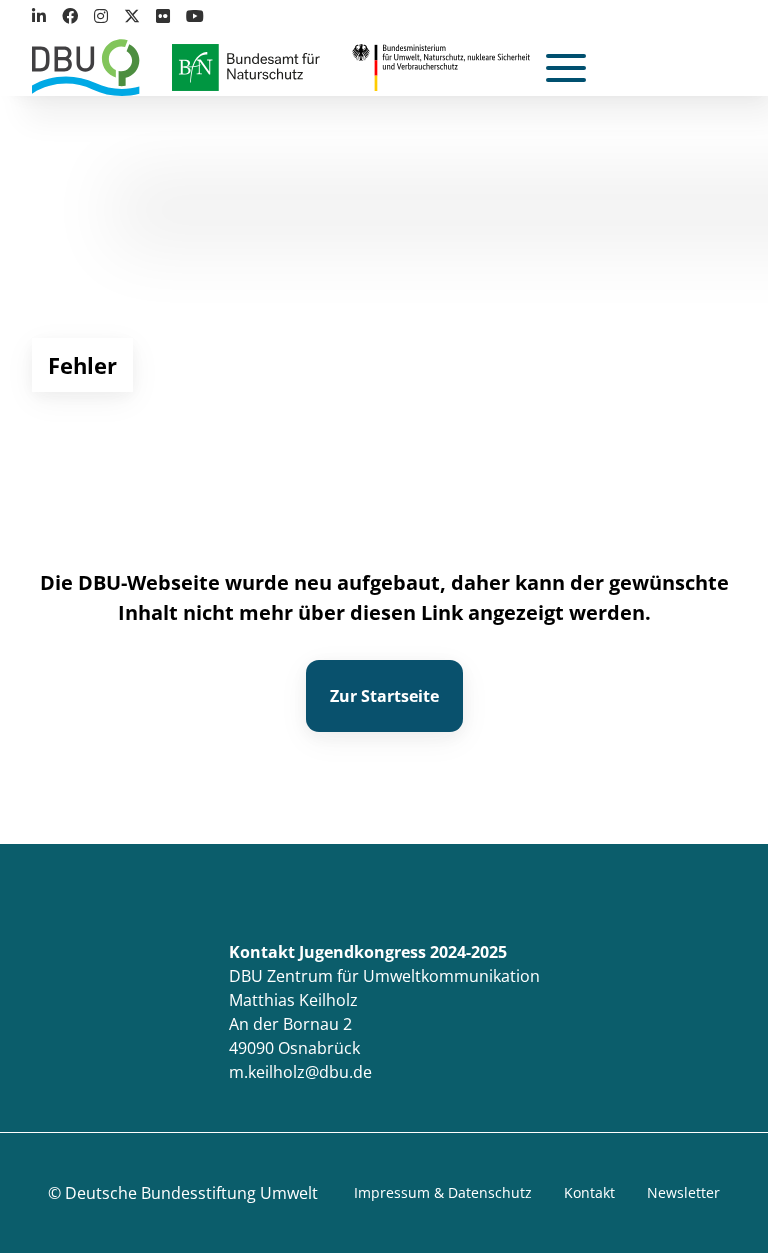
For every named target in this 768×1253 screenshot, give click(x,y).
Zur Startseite (384, 696)
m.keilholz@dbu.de (300, 1072)
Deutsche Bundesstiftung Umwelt (191, 1193)
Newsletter (683, 1192)
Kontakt (589, 1192)
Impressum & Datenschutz (443, 1192)
